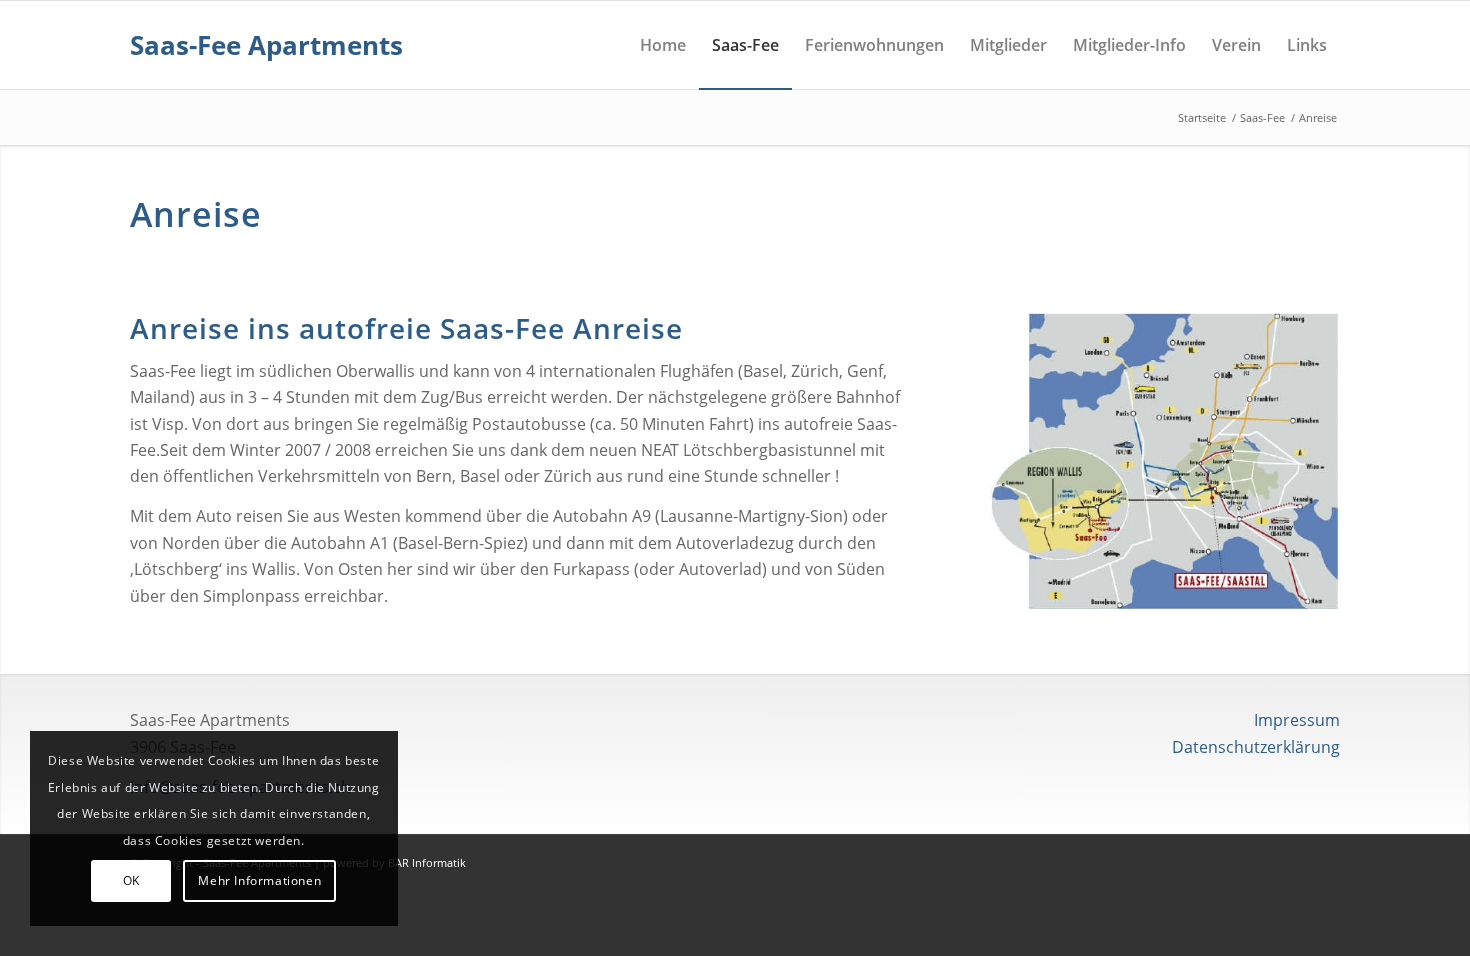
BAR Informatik (427, 862)
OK (131, 880)
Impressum (1297, 720)
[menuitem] (663, 45)
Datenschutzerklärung (1256, 747)
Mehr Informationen (259, 880)
